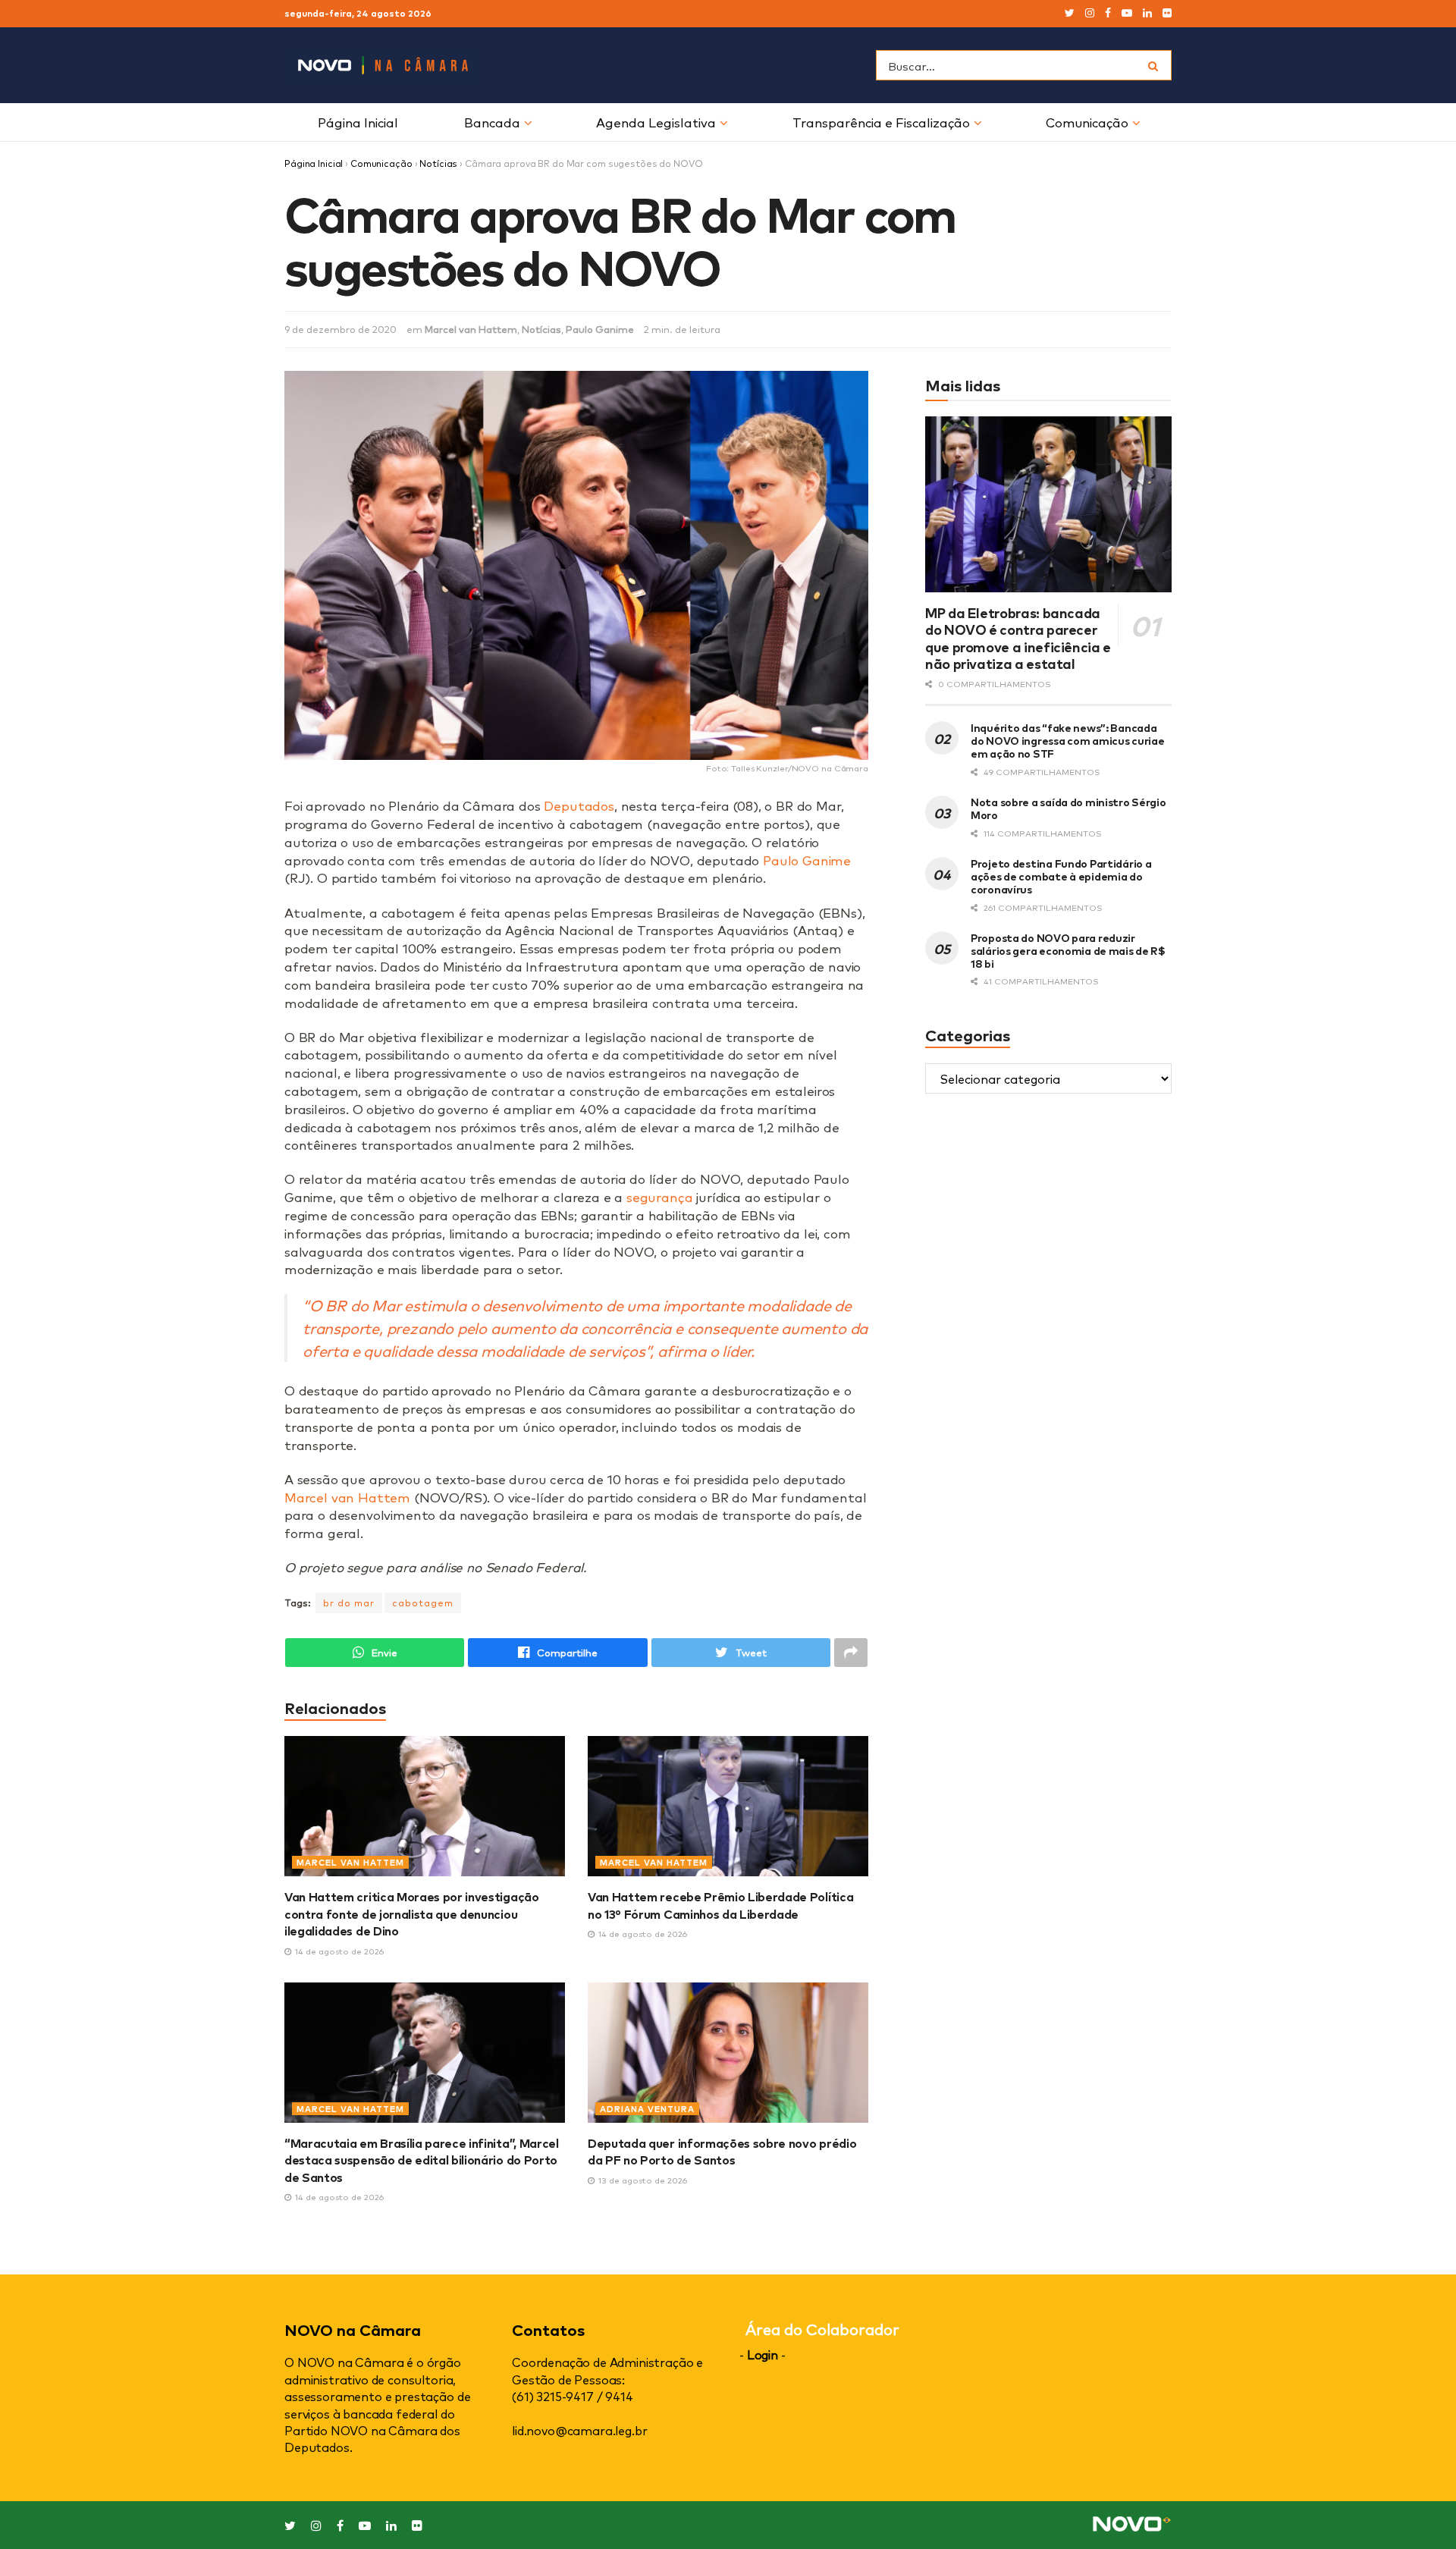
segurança (659, 1196)
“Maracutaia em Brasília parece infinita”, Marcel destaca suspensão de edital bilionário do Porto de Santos (422, 2160)
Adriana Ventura (647, 2109)
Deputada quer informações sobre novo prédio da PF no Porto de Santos (722, 2151)
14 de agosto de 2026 (338, 1951)
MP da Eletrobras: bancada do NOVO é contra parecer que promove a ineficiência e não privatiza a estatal (1018, 638)
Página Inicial (358, 122)
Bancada (492, 122)
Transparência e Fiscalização (881, 122)
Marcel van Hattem (471, 329)
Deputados (579, 805)
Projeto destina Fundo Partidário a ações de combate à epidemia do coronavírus (1061, 876)
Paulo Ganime (600, 329)
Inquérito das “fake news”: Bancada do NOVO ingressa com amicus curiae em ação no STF (1067, 740)
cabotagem (423, 1603)
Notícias (438, 163)
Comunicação (1087, 122)
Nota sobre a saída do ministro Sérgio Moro (1068, 808)
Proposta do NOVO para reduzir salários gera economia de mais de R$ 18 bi (1068, 950)
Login (763, 2354)
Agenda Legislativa (656, 122)
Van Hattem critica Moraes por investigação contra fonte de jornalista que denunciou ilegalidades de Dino (412, 1913)
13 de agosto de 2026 (642, 2180)
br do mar (349, 1603)
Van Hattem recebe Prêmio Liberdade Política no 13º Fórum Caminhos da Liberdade (720, 1904)
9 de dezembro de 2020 (340, 329)
